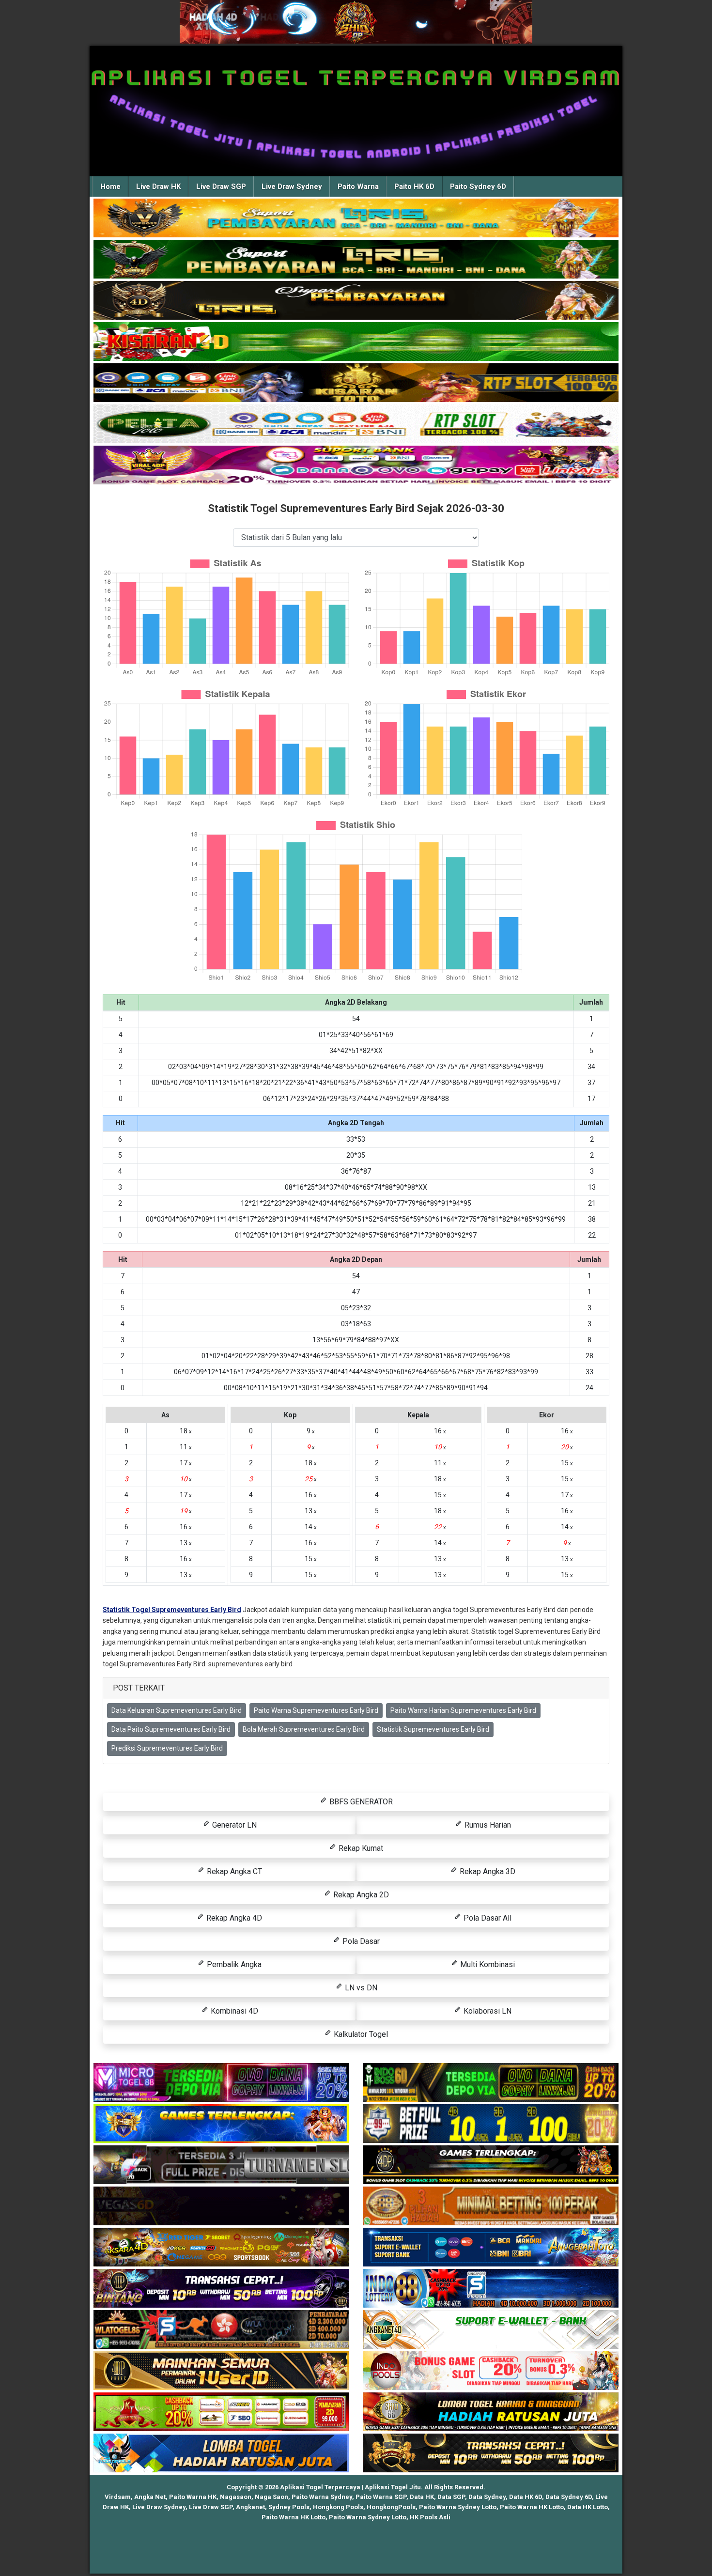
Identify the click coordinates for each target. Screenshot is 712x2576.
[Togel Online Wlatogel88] (221, 2330)
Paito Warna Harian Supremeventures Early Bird (463, 1710)
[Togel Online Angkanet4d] (491, 2330)
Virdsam (118, 2497)
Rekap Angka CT (233, 1871)
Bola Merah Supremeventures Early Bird (304, 1729)
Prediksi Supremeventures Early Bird (167, 1748)
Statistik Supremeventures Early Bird (433, 1729)
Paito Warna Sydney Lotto (458, 2507)
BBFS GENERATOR (360, 1802)
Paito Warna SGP (381, 2497)
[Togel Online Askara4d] (221, 2248)
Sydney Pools (289, 2507)
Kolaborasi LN (487, 2011)
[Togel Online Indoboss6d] (491, 2083)
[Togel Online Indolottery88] (491, 2289)
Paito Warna (358, 186)
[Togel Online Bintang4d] (221, 2289)
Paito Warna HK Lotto (532, 2507)
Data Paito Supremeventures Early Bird (171, 1729)
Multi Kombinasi (487, 1964)
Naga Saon (271, 2497)
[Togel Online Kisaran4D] (356, 342)
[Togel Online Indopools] (491, 2371)
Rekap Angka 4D (233, 1918)
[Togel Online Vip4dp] (491, 2165)
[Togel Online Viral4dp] (356, 466)
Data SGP (451, 2497)
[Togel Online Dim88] (356, 260)
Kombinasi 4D (233, 2011)
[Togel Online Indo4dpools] (221, 2453)
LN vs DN (360, 1988)
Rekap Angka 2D (360, 1895)
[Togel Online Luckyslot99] (491, 2124)
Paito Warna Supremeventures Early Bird (316, 1710)
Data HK (422, 2497)
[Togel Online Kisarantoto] (356, 383)
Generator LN (233, 1825)
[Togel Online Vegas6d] (221, 2206)
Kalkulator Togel (360, 2034)
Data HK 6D (526, 2497)
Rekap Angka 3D (487, 1871)
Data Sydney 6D (569, 2497)
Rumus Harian (487, 1825)
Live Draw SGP (221, 186)
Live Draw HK (158, 186)
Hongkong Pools (338, 2507)
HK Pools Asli (430, 2517)
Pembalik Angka (233, 1964)
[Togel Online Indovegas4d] (491, 2453)
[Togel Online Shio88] (491, 2412)
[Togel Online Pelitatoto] (356, 424)
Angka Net (150, 2497)
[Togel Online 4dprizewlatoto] (221, 2371)
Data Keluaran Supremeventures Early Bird (177, 1710)
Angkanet (250, 2507)
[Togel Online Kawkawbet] (221, 2165)
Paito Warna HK (193, 2497)
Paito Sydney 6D (478, 186)
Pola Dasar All (487, 1918)
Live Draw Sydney (292, 186)
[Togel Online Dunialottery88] (491, 2206)
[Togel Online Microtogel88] (221, 2083)
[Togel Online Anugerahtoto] (491, 2248)
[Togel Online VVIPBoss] (356, 218)
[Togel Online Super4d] (356, 301)
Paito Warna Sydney (322, 2497)
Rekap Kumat (360, 1848)
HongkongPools (391, 2507)
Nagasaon (236, 2497)
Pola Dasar (360, 1941)
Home (110, 186)
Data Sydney (487, 2497)
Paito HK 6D (414, 186)
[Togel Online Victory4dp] (221, 2124)
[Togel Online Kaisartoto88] (221, 2412)
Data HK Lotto (588, 2507)
